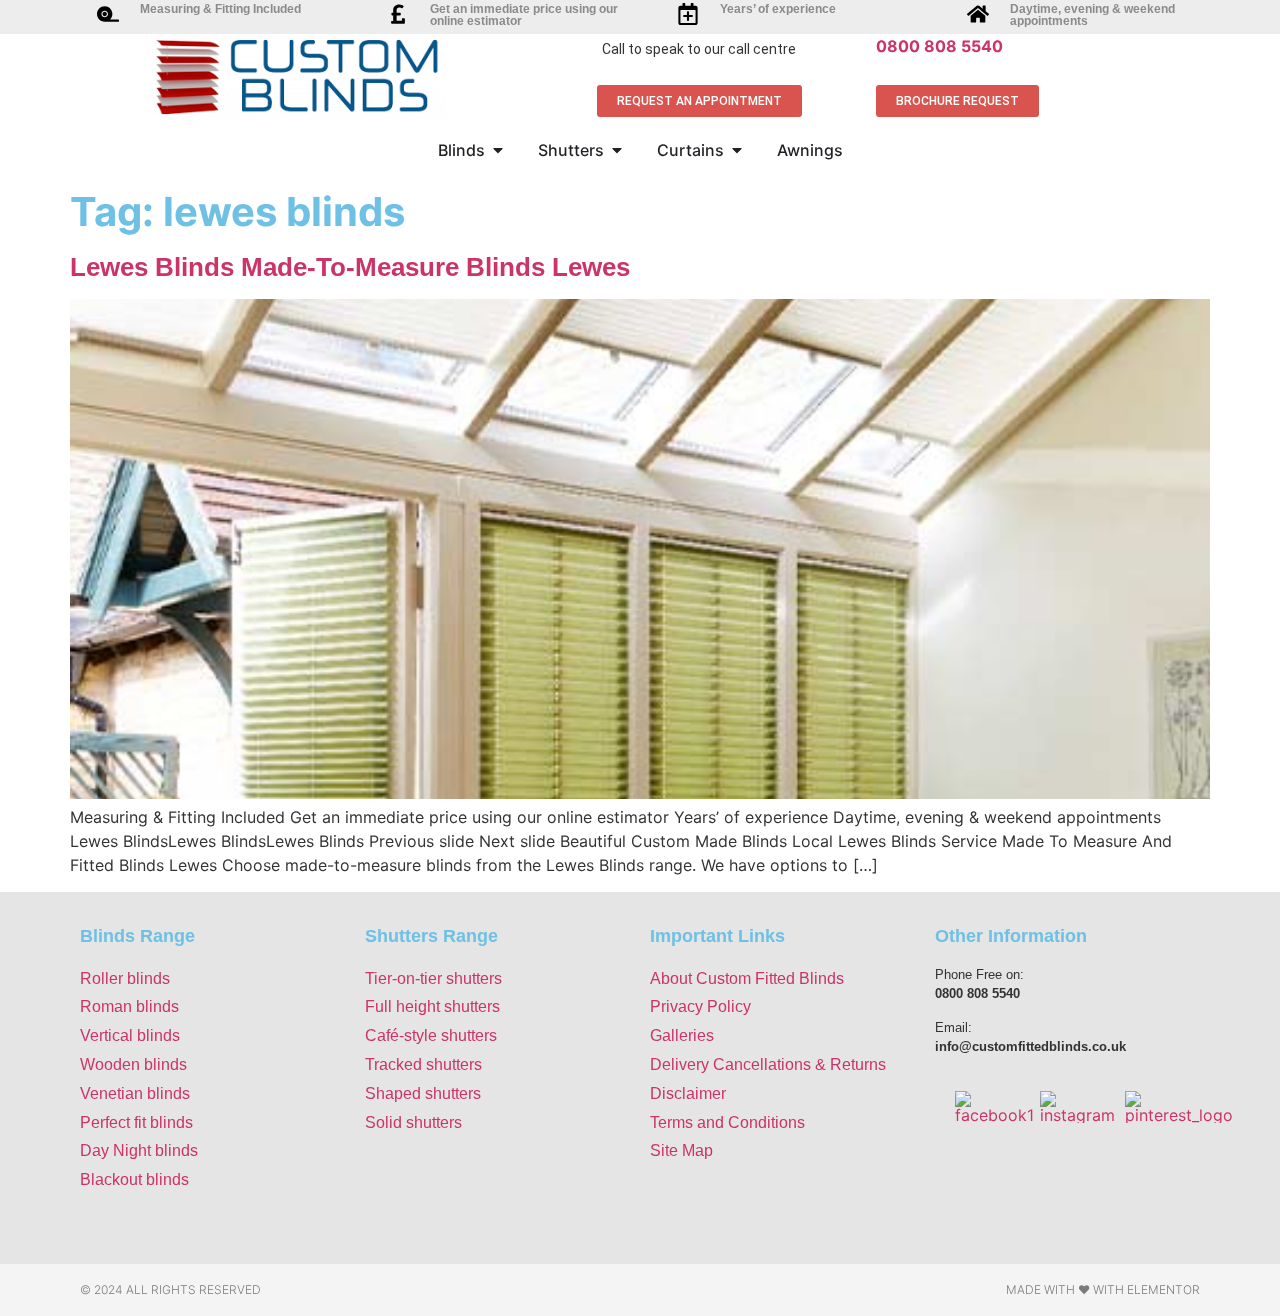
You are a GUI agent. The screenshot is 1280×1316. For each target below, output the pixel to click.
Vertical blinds (130, 1035)
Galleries (682, 1035)
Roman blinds (129, 1006)
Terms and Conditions (727, 1122)
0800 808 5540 (939, 46)
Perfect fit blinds (136, 1122)
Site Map (681, 1150)
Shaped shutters (423, 1093)
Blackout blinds (134, 1179)
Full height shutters (432, 1006)
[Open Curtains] (737, 150)
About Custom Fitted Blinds (747, 978)
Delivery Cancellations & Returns (768, 1064)
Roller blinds (125, 978)
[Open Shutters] (617, 150)
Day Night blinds (139, 1150)
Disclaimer (688, 1093)
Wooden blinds (133, 1064)
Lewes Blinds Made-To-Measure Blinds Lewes (350, 267)
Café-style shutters (431, 1035)
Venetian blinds (135, 1093)
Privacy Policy (700, 1006)
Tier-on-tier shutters (433, 978)
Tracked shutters (423, 1064)
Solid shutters (413, 1122)
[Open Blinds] (498, 150)
